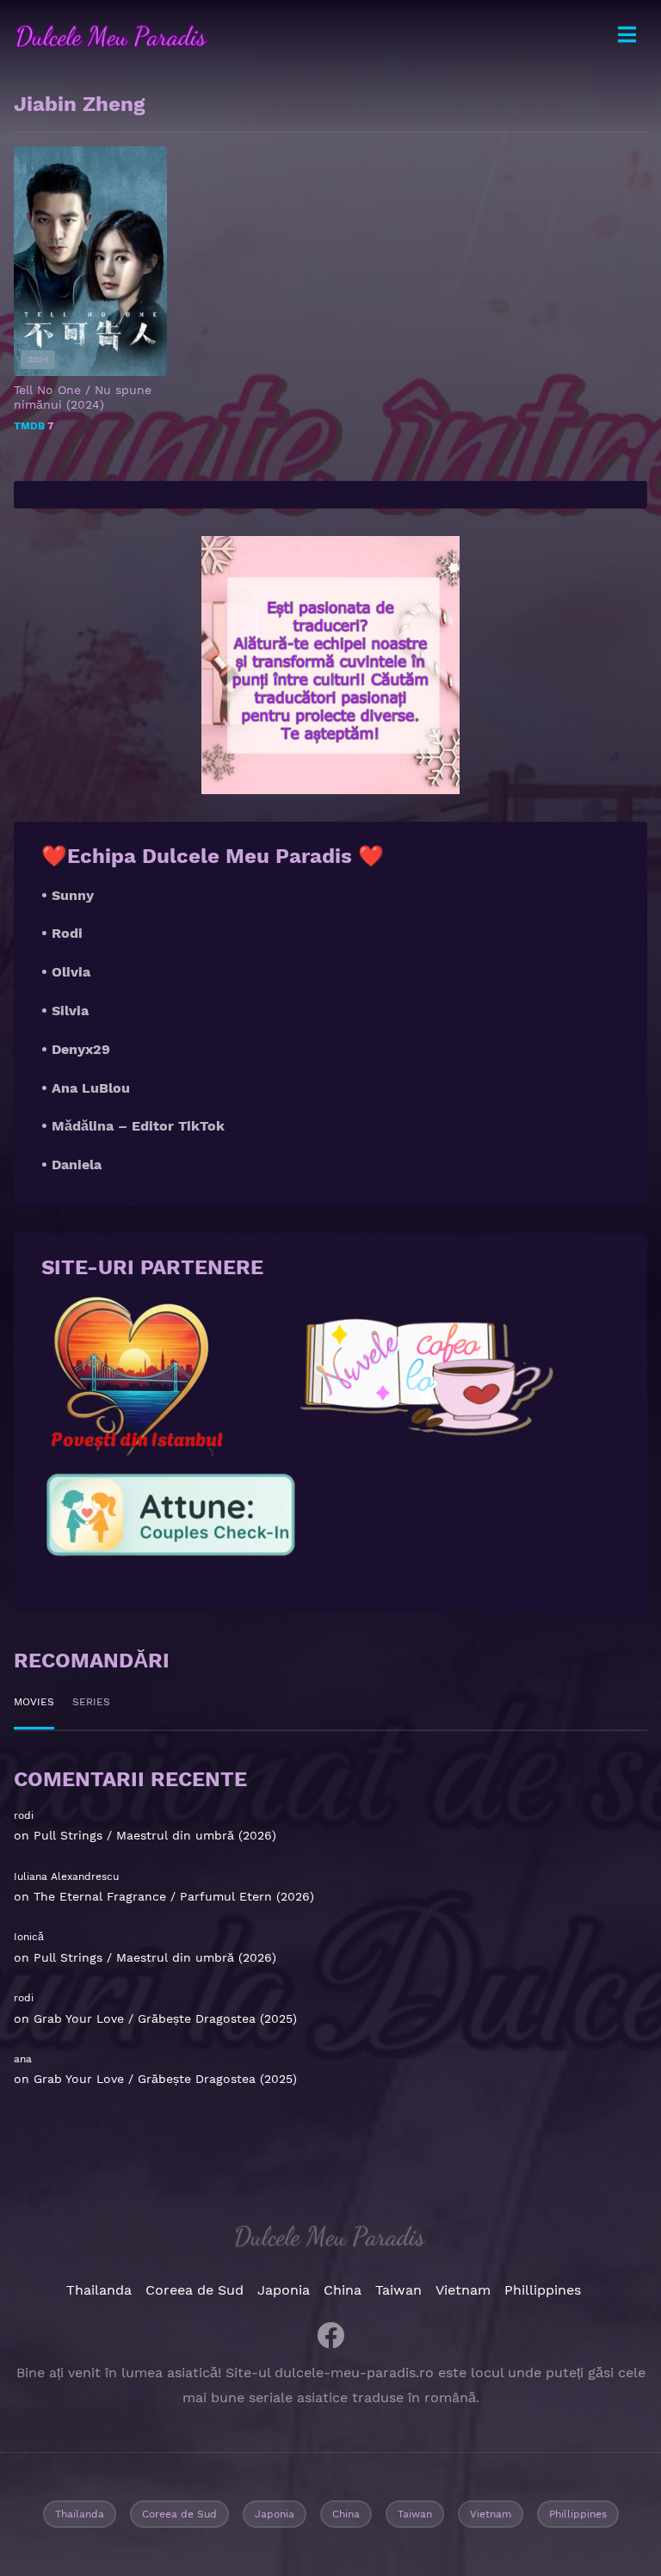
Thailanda (99, 2290)
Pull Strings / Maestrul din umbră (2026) (155, 1835)
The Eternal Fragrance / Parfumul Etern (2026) (174, 1896)
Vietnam (463, 2290)
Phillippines (543, 2290)
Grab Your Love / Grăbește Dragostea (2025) (165, 2018)
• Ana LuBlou (86, 1088)
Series (91, 1702)
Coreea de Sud (195, 2290)
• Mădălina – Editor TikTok (133, 1126)
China (343, 2290)
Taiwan (398, 2290)
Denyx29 (81, 1049)
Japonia (284, 2290)
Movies (34, 1702)
